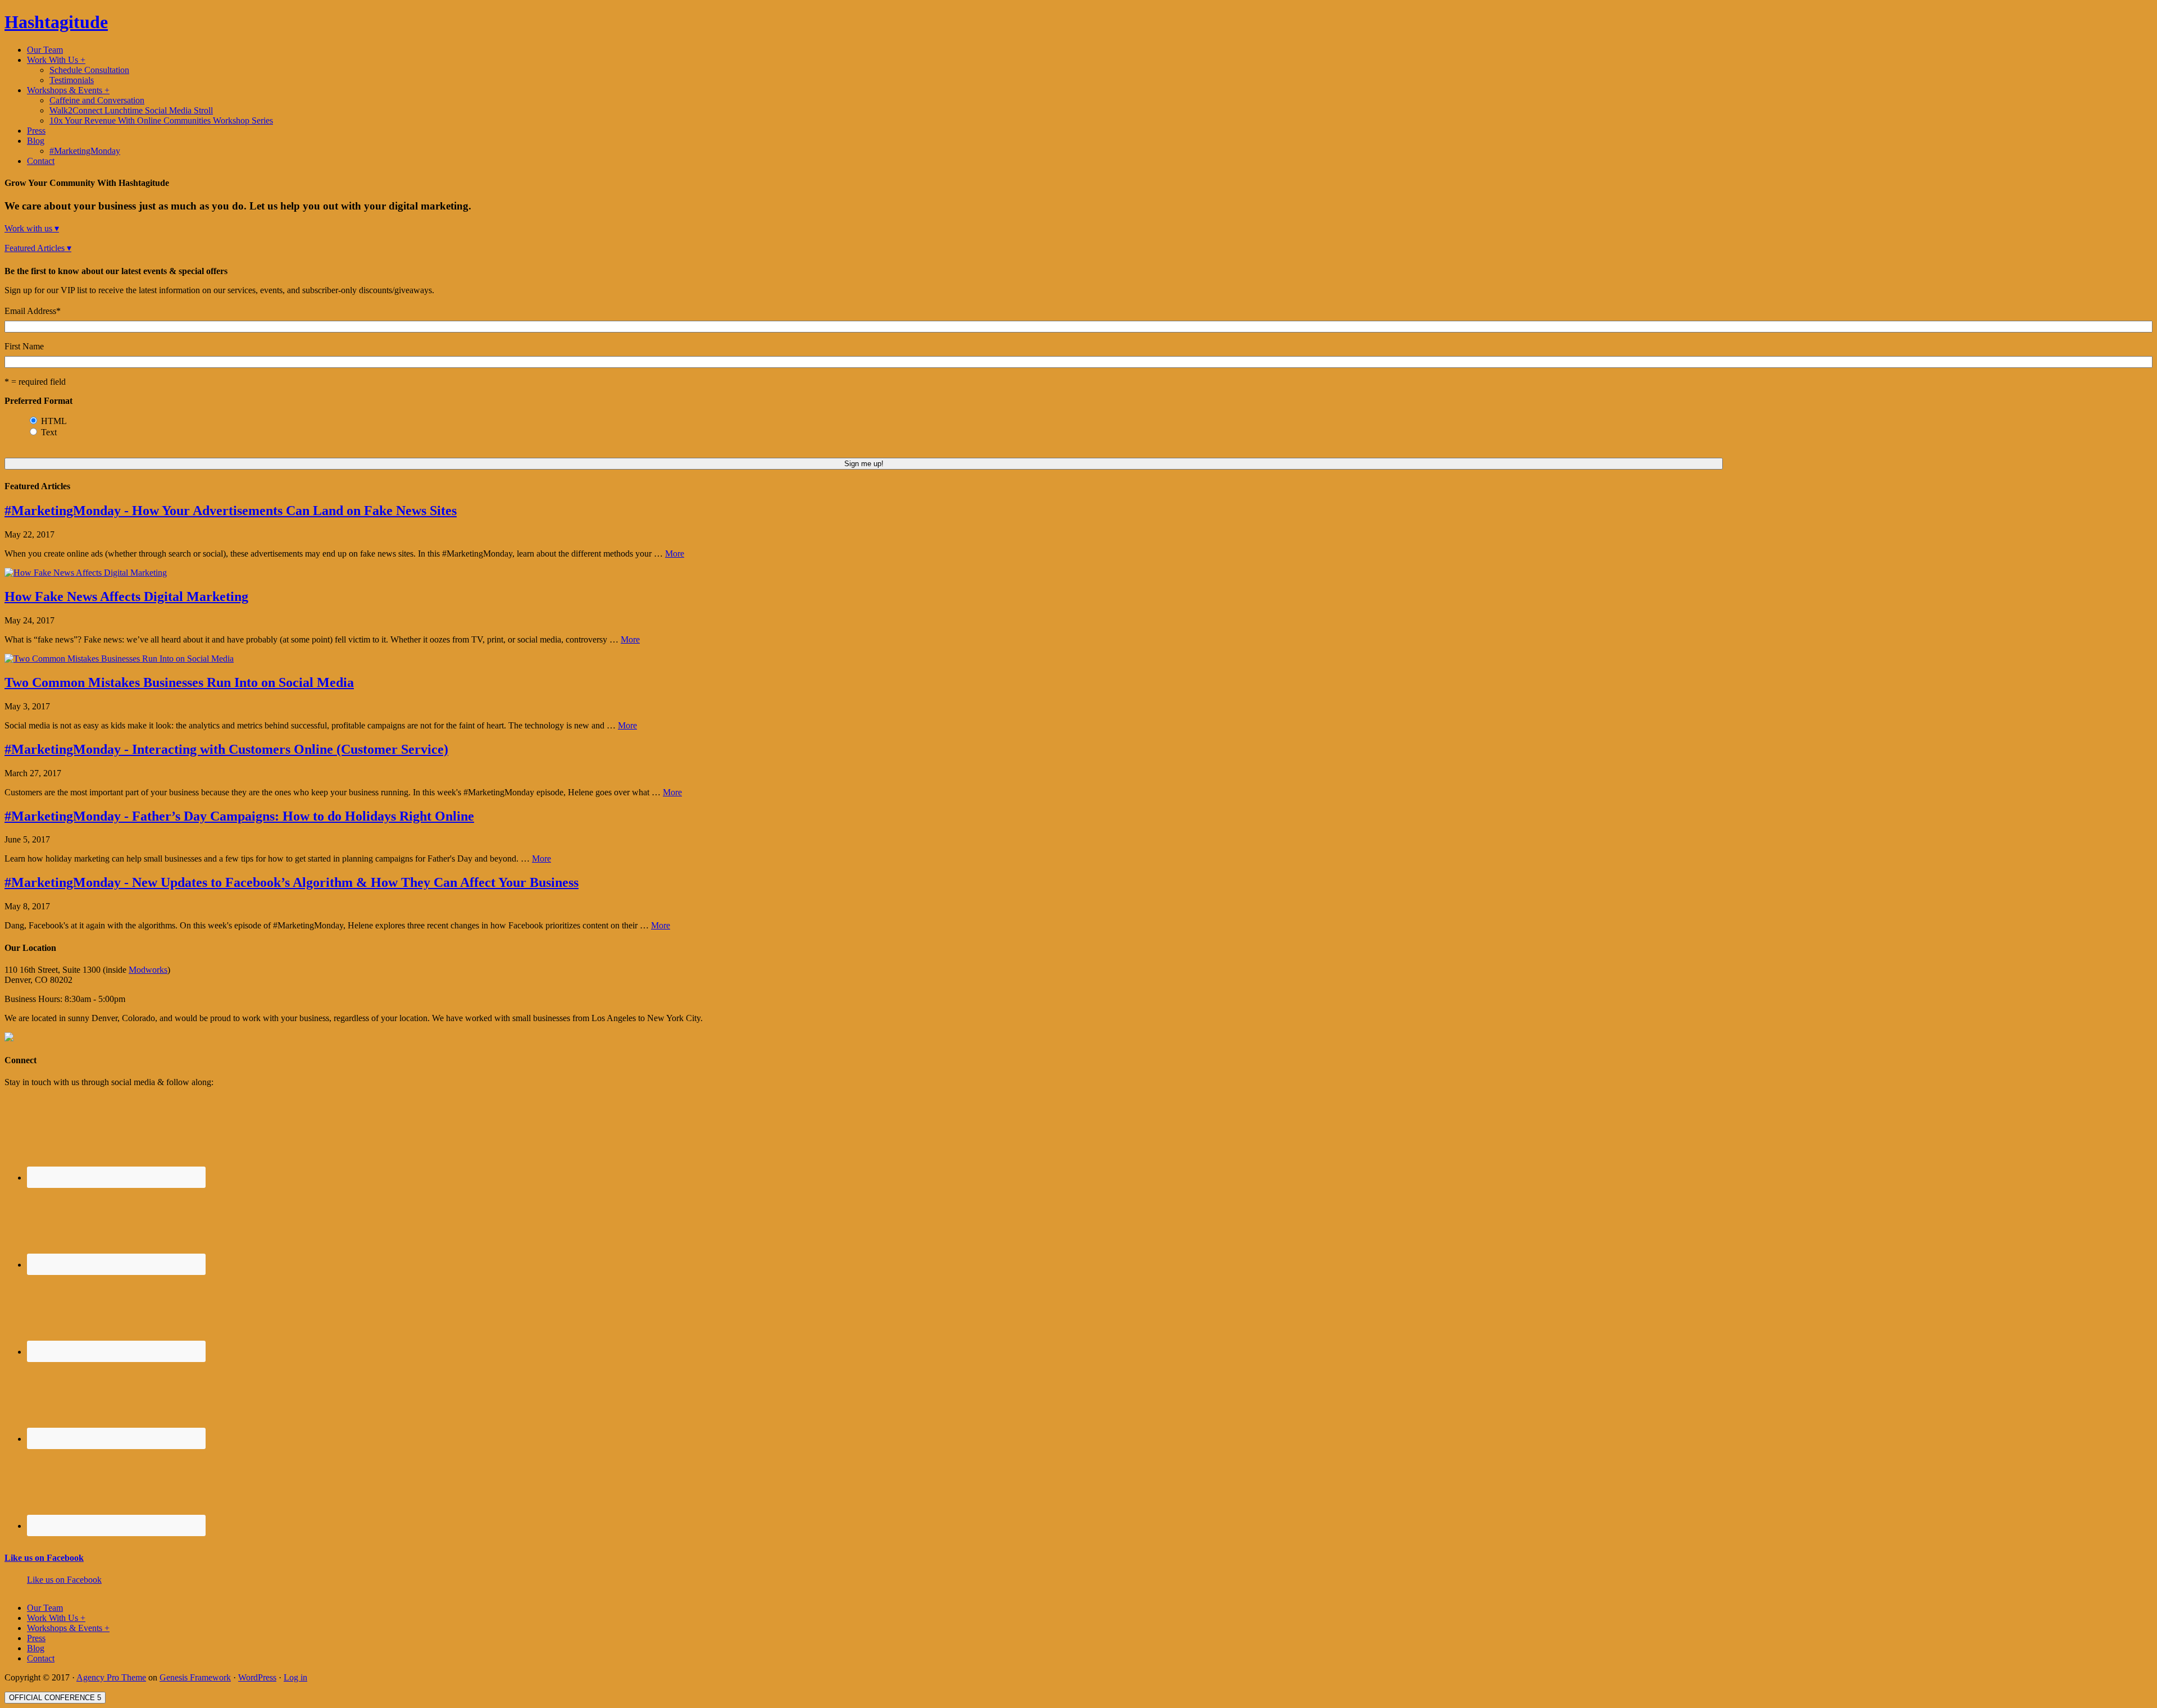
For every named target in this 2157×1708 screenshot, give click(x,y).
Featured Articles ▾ (38, 248)
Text (49, 432)
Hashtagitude (56, 22)
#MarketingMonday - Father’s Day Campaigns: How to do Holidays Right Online (239, 816)
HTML (54, 421)
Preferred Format (38, 401)
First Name (24, 346)
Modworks (148, 970)
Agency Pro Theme (111, 1677)
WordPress (257, 1677)
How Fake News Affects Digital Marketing (126, 596)
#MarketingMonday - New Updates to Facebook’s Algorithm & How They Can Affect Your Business (292, 882)
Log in (295, 1677)
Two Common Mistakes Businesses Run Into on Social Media (179, 682)
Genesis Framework (195, 1677)
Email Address (33, 311)
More (675, 554)
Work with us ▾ (32, 228)
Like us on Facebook (44, 1558)
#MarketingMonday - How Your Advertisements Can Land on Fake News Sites (231, 511)
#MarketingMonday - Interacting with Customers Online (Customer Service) (226, 749)
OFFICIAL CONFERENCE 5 (55, 1698)
